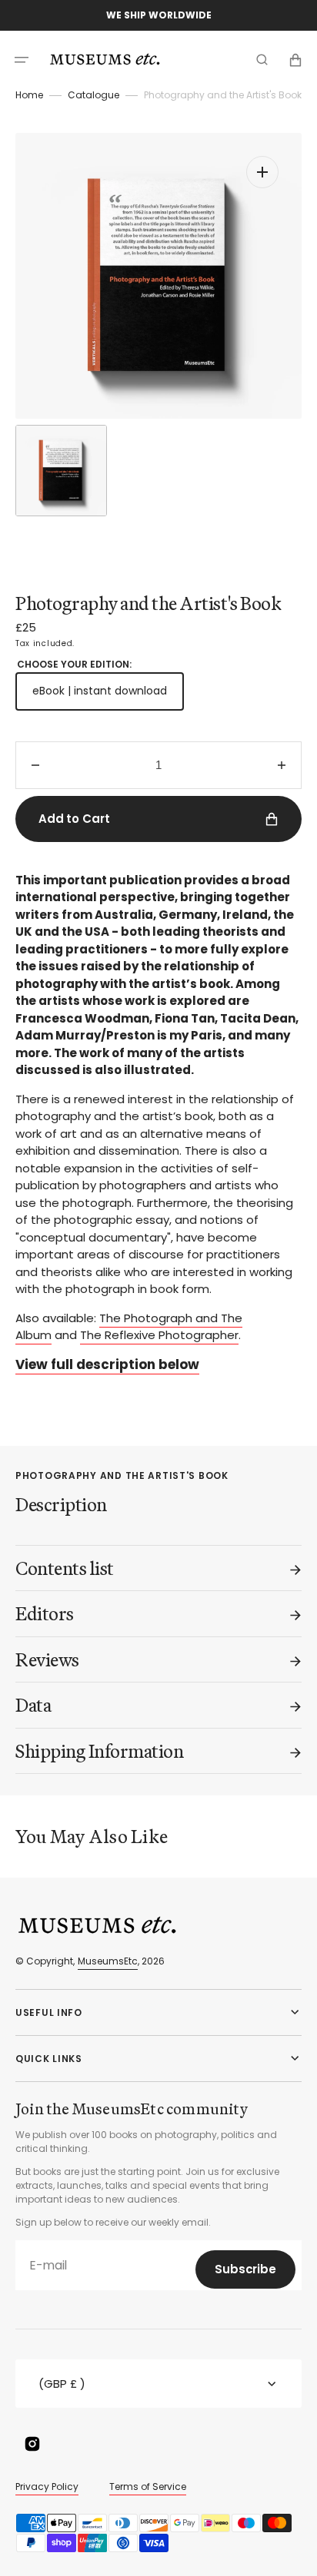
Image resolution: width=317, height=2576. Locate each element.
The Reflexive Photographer (159, 1335)
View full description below (107, 1364)
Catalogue (93, 95)
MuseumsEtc (108, 1961)
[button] (22, 60)
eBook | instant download (108, 696)
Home (29, 95)
